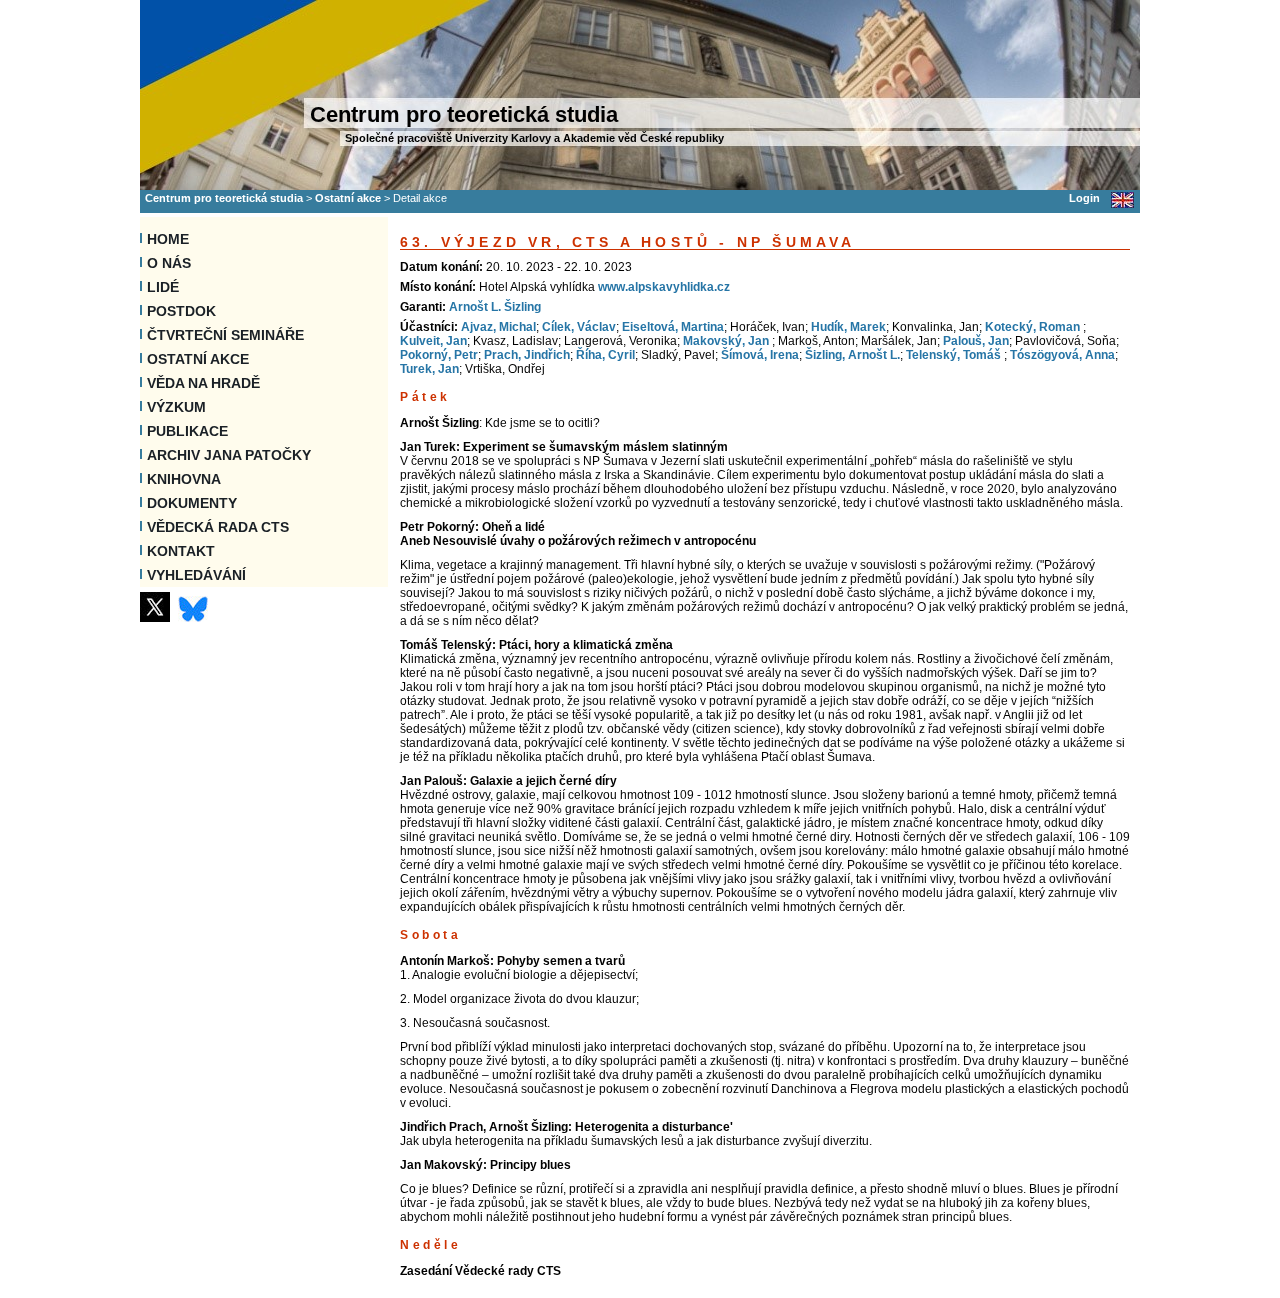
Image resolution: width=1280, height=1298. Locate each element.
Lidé (163, 287)
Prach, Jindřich (527, 355)
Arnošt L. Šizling (495, 307)
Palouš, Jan (976, 341)
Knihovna (184, 479)
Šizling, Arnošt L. (852, 355)
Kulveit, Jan (433, 341)
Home (168, 239)
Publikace (187, 431)
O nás (169, 263)
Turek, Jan (429, 369)
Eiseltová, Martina (673, 327)
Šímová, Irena (760, 355)
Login (1084, 198)
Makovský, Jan (727, 341)
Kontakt (181, 551)
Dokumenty (192, 503)
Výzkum (176, 407)
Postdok (181, 311)
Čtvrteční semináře (225, 335)
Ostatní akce (348, 198)
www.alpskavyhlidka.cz (664, 287)
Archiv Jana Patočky (229, 455)
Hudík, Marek (848, 327)
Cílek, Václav (579, 327)
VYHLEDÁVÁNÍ (196, 575)
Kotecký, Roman (1034, 327)
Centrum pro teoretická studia (224, 198)
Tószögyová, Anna (1062, 355)
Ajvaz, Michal (498, 327)
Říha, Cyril (605, 355)
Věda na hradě (203, 383)
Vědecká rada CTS (218, 527)
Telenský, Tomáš (955, 355)
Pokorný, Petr (439, 355)
